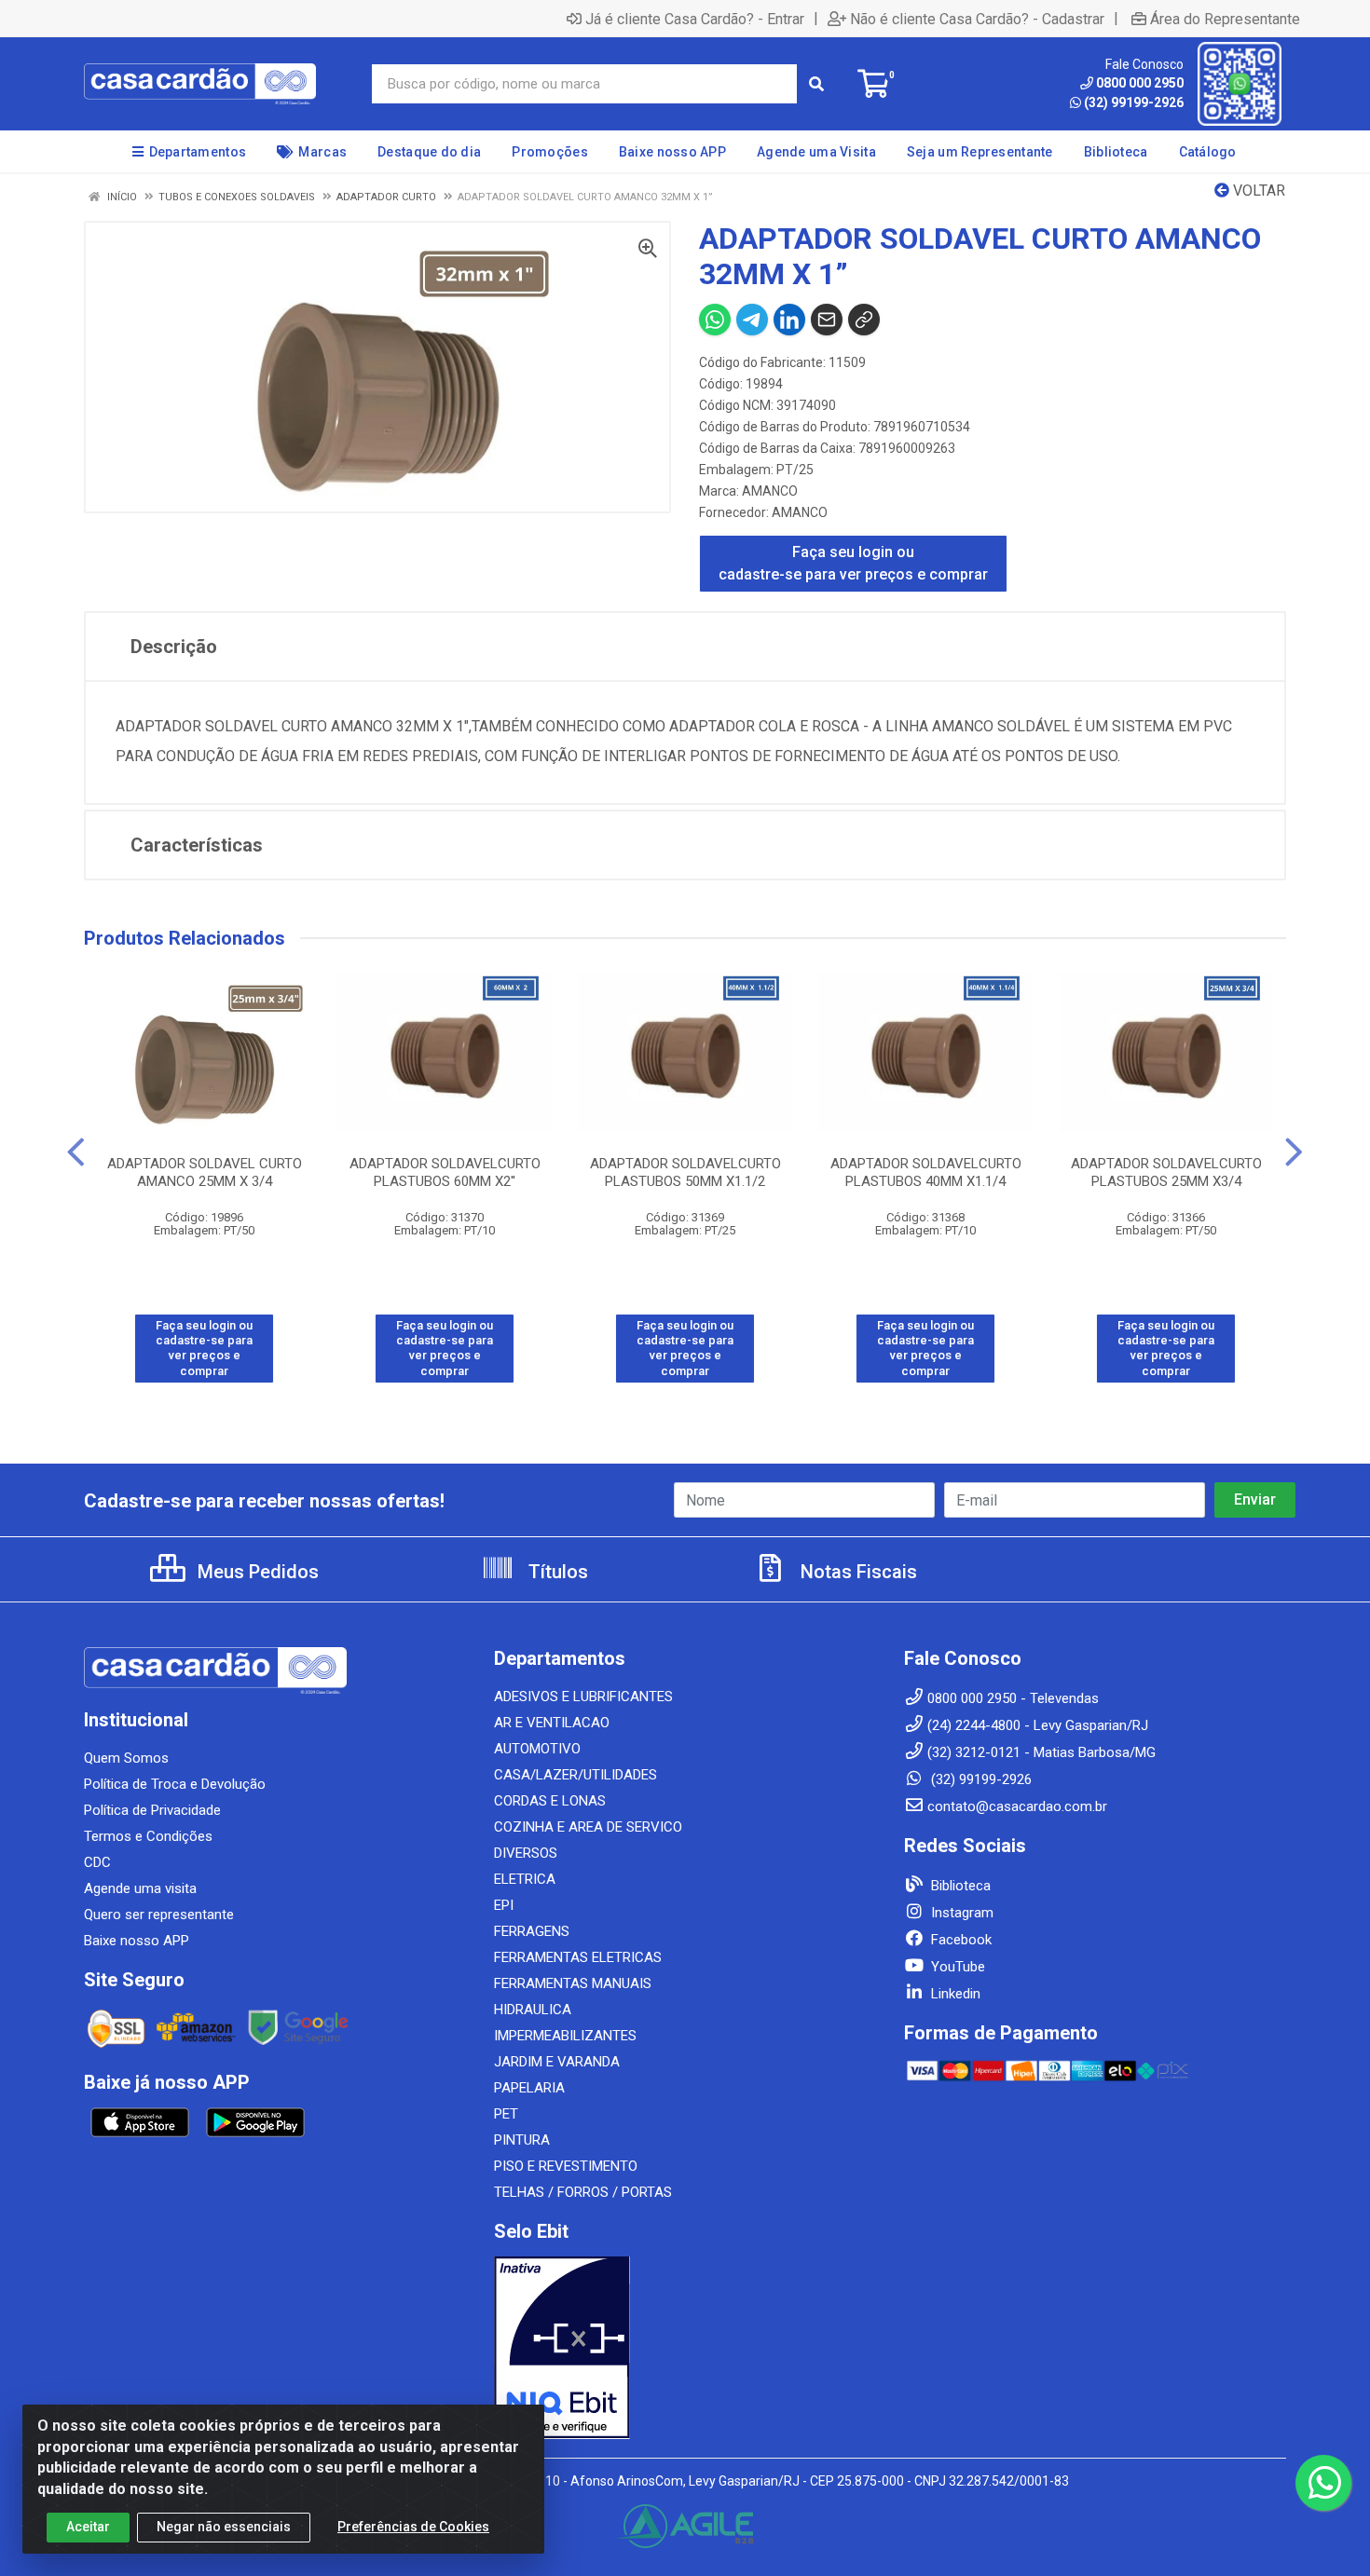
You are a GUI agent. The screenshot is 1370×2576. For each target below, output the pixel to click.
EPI (504, 1905)
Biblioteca (959, 1886)
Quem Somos (126, 1758)
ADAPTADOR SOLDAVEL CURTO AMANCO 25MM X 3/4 (205, 1172)
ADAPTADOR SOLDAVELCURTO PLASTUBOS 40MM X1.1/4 (926, 1172)
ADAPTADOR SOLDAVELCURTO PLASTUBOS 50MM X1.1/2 (685, 1172)
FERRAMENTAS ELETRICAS (578, 1957)
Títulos (556, 1572)
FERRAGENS (532, 1931)
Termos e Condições (148, 1836)
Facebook (959, 1940)
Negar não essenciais (224, 2527)
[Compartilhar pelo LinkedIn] (789, 320)
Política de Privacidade (152, 1810)
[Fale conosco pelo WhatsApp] (1323, 2483)
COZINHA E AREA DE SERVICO (588, 1827)
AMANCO (770, 491)
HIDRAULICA (533, 2010)
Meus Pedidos (256, 1572)
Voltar (1257, 191)
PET (506, 2114)
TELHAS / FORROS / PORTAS (583, 2192)
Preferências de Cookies (413, 2527)
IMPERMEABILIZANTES (565, 2036)
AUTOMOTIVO (537, 1749)
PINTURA (522, 2140)
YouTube (956, 1967)
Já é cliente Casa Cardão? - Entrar (695, 19)
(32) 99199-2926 (1134, 102)
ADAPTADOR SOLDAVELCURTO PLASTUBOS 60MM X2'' (445, 1172)
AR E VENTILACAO (552, 1723)
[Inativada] (685, 2348)
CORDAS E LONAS (550, 1801)
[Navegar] (76, 1152)
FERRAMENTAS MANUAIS (573, 1983)
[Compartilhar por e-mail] (827, 320)
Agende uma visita (140, 1888)
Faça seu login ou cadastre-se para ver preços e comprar (853, 563)
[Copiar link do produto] (864, 320)
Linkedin (954, 1994)
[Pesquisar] (816, 84)
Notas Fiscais (856, 1572)
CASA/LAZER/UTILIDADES (575, 1775)
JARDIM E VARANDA (557, 2062)
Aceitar (88, 2527)
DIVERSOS (526, 1853)
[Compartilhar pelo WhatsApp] (715, 320)
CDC (97, 1862)
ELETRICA (525, 1879)
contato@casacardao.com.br (1017, 1806)
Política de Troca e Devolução (175, 1784)
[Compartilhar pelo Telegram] (752, 320)
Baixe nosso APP (137, 1941)
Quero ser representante (159, 1915)
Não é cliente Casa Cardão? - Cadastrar (977, 19)
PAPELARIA (529, 2088)
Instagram (960, 1913)
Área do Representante (1225, 19)
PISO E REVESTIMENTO (566, 2166)
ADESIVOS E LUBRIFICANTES (583, 1697)
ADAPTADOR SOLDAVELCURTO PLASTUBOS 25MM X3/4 (1166, 1172)
